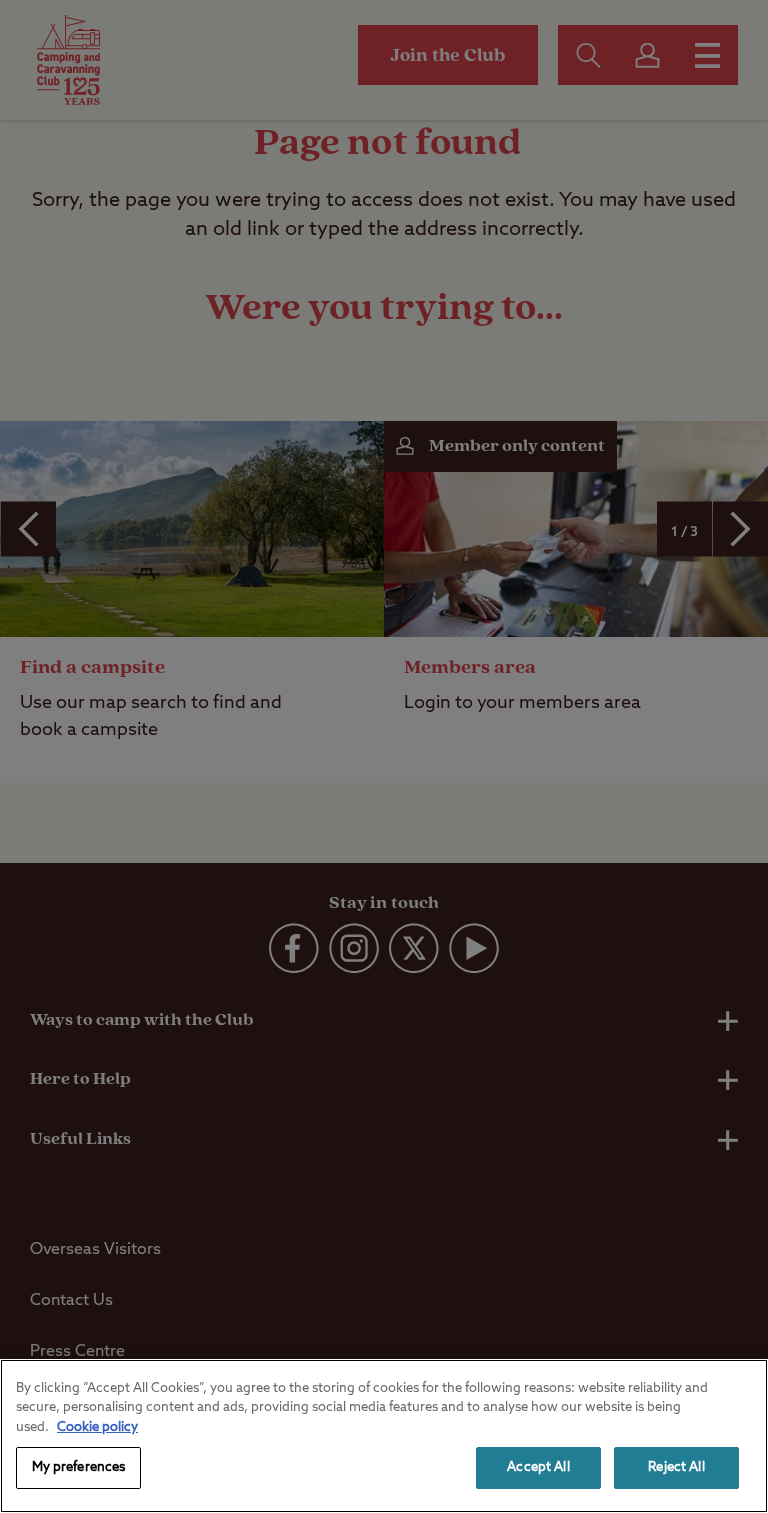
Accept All (538, 1467)
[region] (384, 1436)
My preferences (79, 1467)
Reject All (676, 1467)
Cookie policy (97, 1427)
